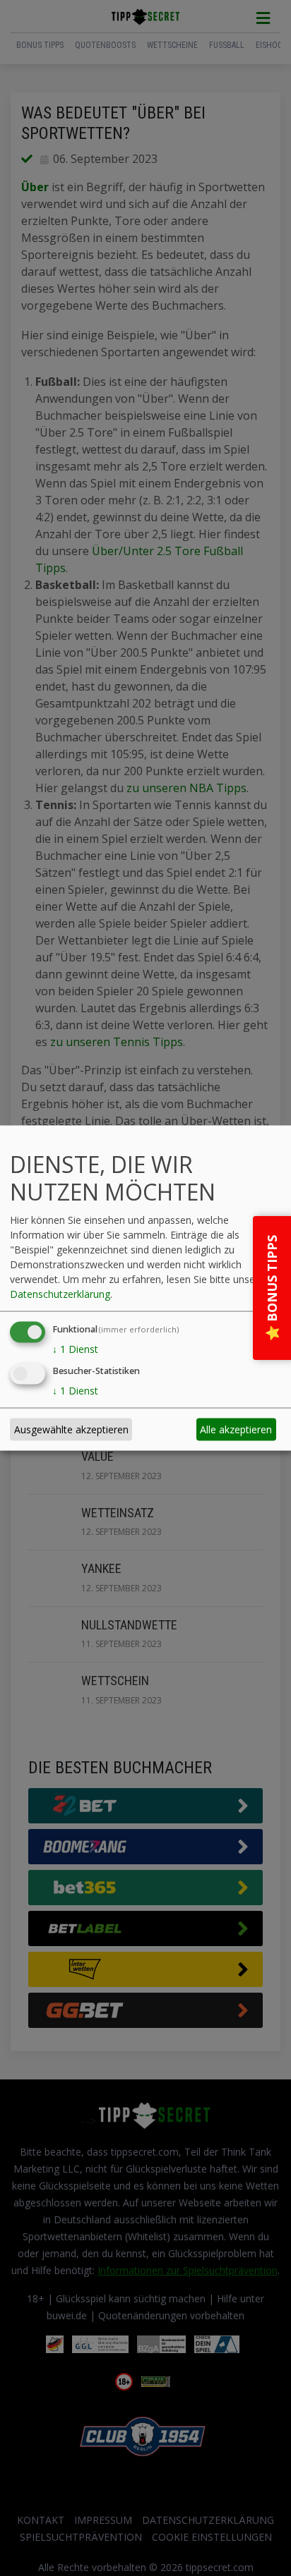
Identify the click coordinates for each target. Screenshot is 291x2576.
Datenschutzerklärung (60, 1293)
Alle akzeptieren (236, 1429)
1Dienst (75, 1348)
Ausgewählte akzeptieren (71, 1429)
